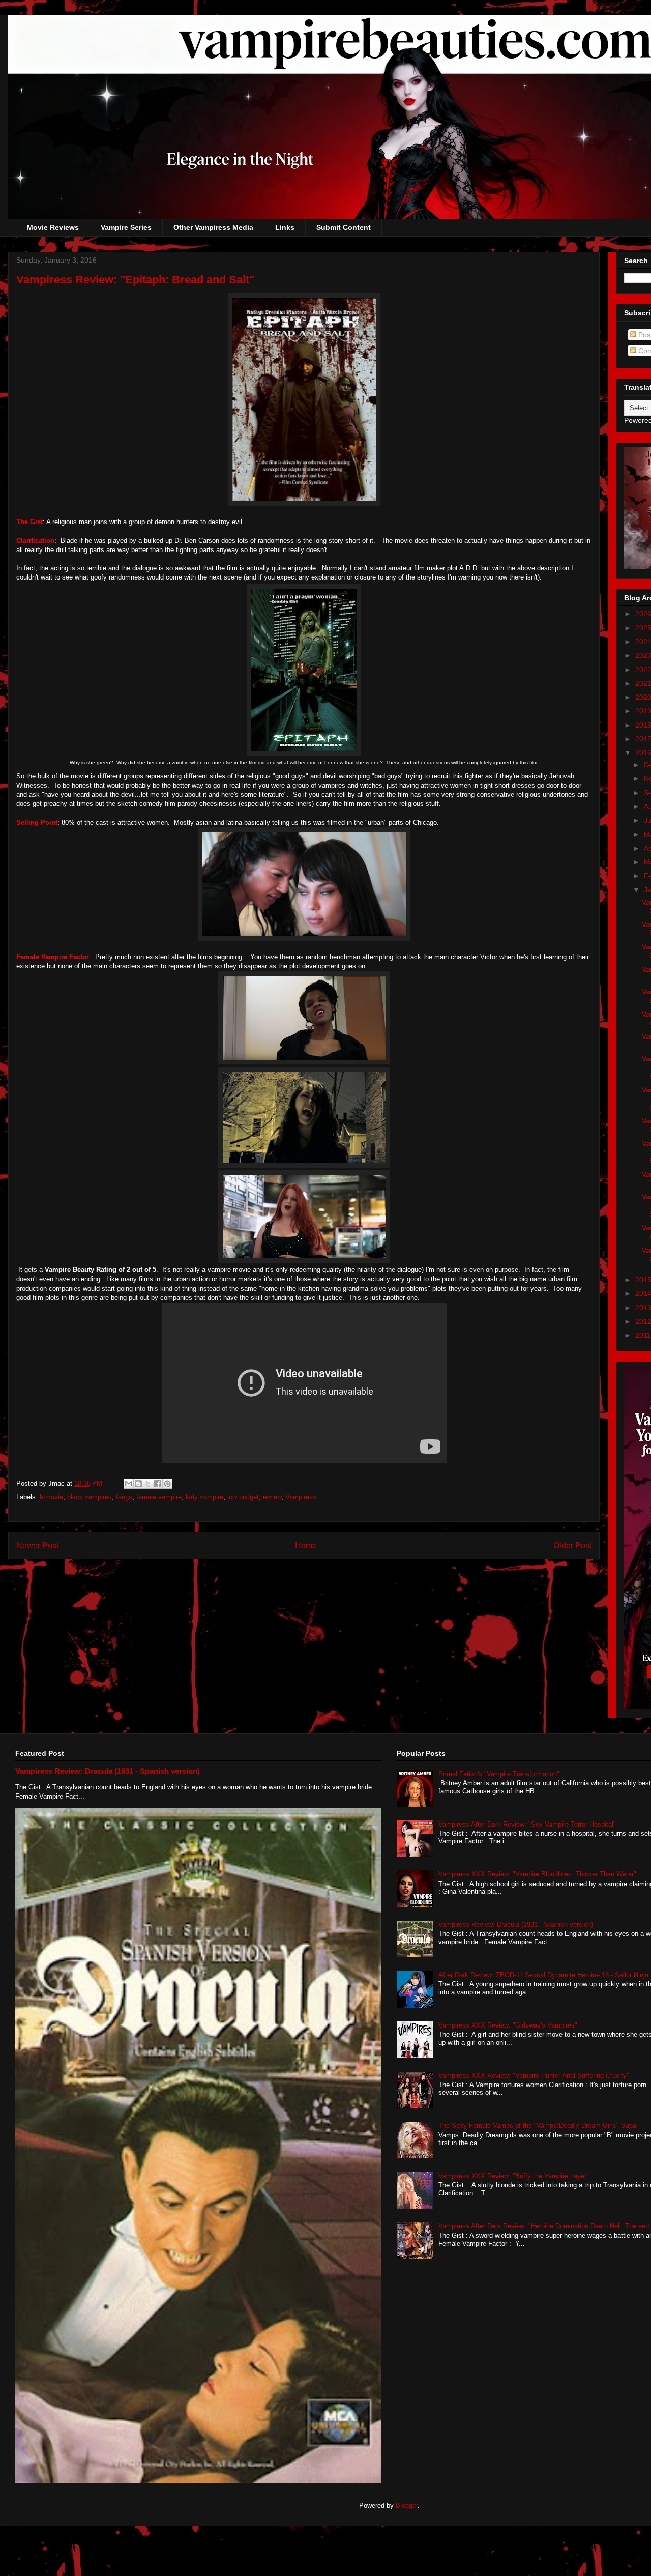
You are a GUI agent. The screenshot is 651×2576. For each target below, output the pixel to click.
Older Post (572, 1545)
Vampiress (301, 1497)
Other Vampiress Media (213, 227)
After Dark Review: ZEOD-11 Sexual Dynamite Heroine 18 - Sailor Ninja (543, 1975)
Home (306, 1545)
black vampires (90, 1497)
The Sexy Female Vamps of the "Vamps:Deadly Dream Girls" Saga (537, 2125)
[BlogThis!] (138, 1484)
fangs (124, 1497)
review (272, 1497)
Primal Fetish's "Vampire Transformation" (499, 1774)
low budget (243, 1497)
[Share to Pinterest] (167, 1484)
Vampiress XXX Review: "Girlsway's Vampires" (508, 2025)
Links (285, 227)
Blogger (407, 2506)
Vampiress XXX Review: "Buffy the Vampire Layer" (514, 2176)
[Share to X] (148, 1484)
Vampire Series (126, 227)
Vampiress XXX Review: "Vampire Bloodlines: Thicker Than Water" (537, 1874)
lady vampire (204, 1497)
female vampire (159, 1497)
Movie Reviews (53, 227)
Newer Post (37, 1545)
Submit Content (344, 227)
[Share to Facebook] (158, 1484)
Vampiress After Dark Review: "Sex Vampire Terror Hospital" (527, 1824)
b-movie (51, 1497)
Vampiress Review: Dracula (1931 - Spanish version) (108, 1771)
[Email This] (129, 1484)
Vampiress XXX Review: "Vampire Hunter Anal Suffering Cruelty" (534, 2076)
